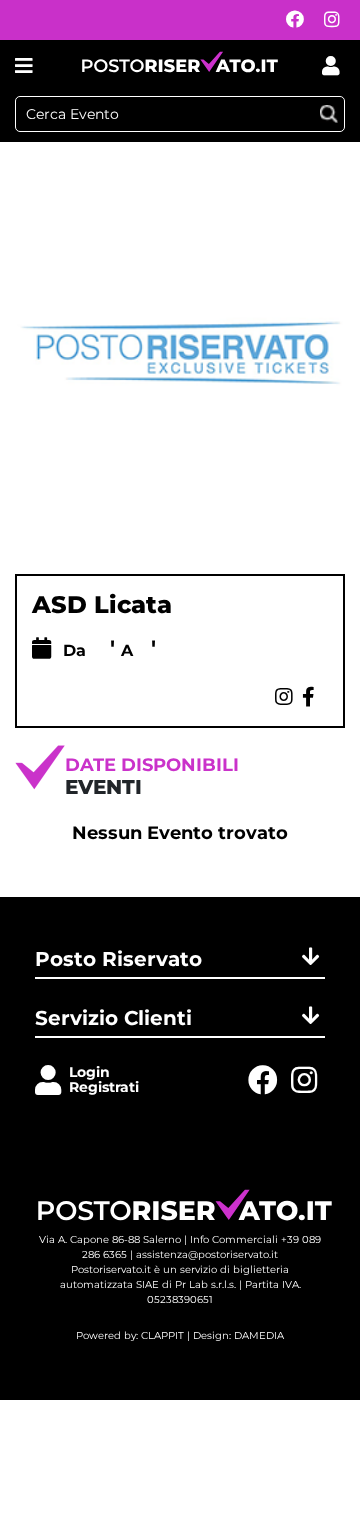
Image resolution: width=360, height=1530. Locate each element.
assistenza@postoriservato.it (207, 1254)
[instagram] (327, 20)
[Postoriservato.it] (180, 65)
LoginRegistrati (104, 1079)
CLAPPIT (162, 1335)
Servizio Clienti (113, 1018)
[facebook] (290, 20)
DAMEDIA (259, 1335)
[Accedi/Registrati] (52, 1081)
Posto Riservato (118, 959)
